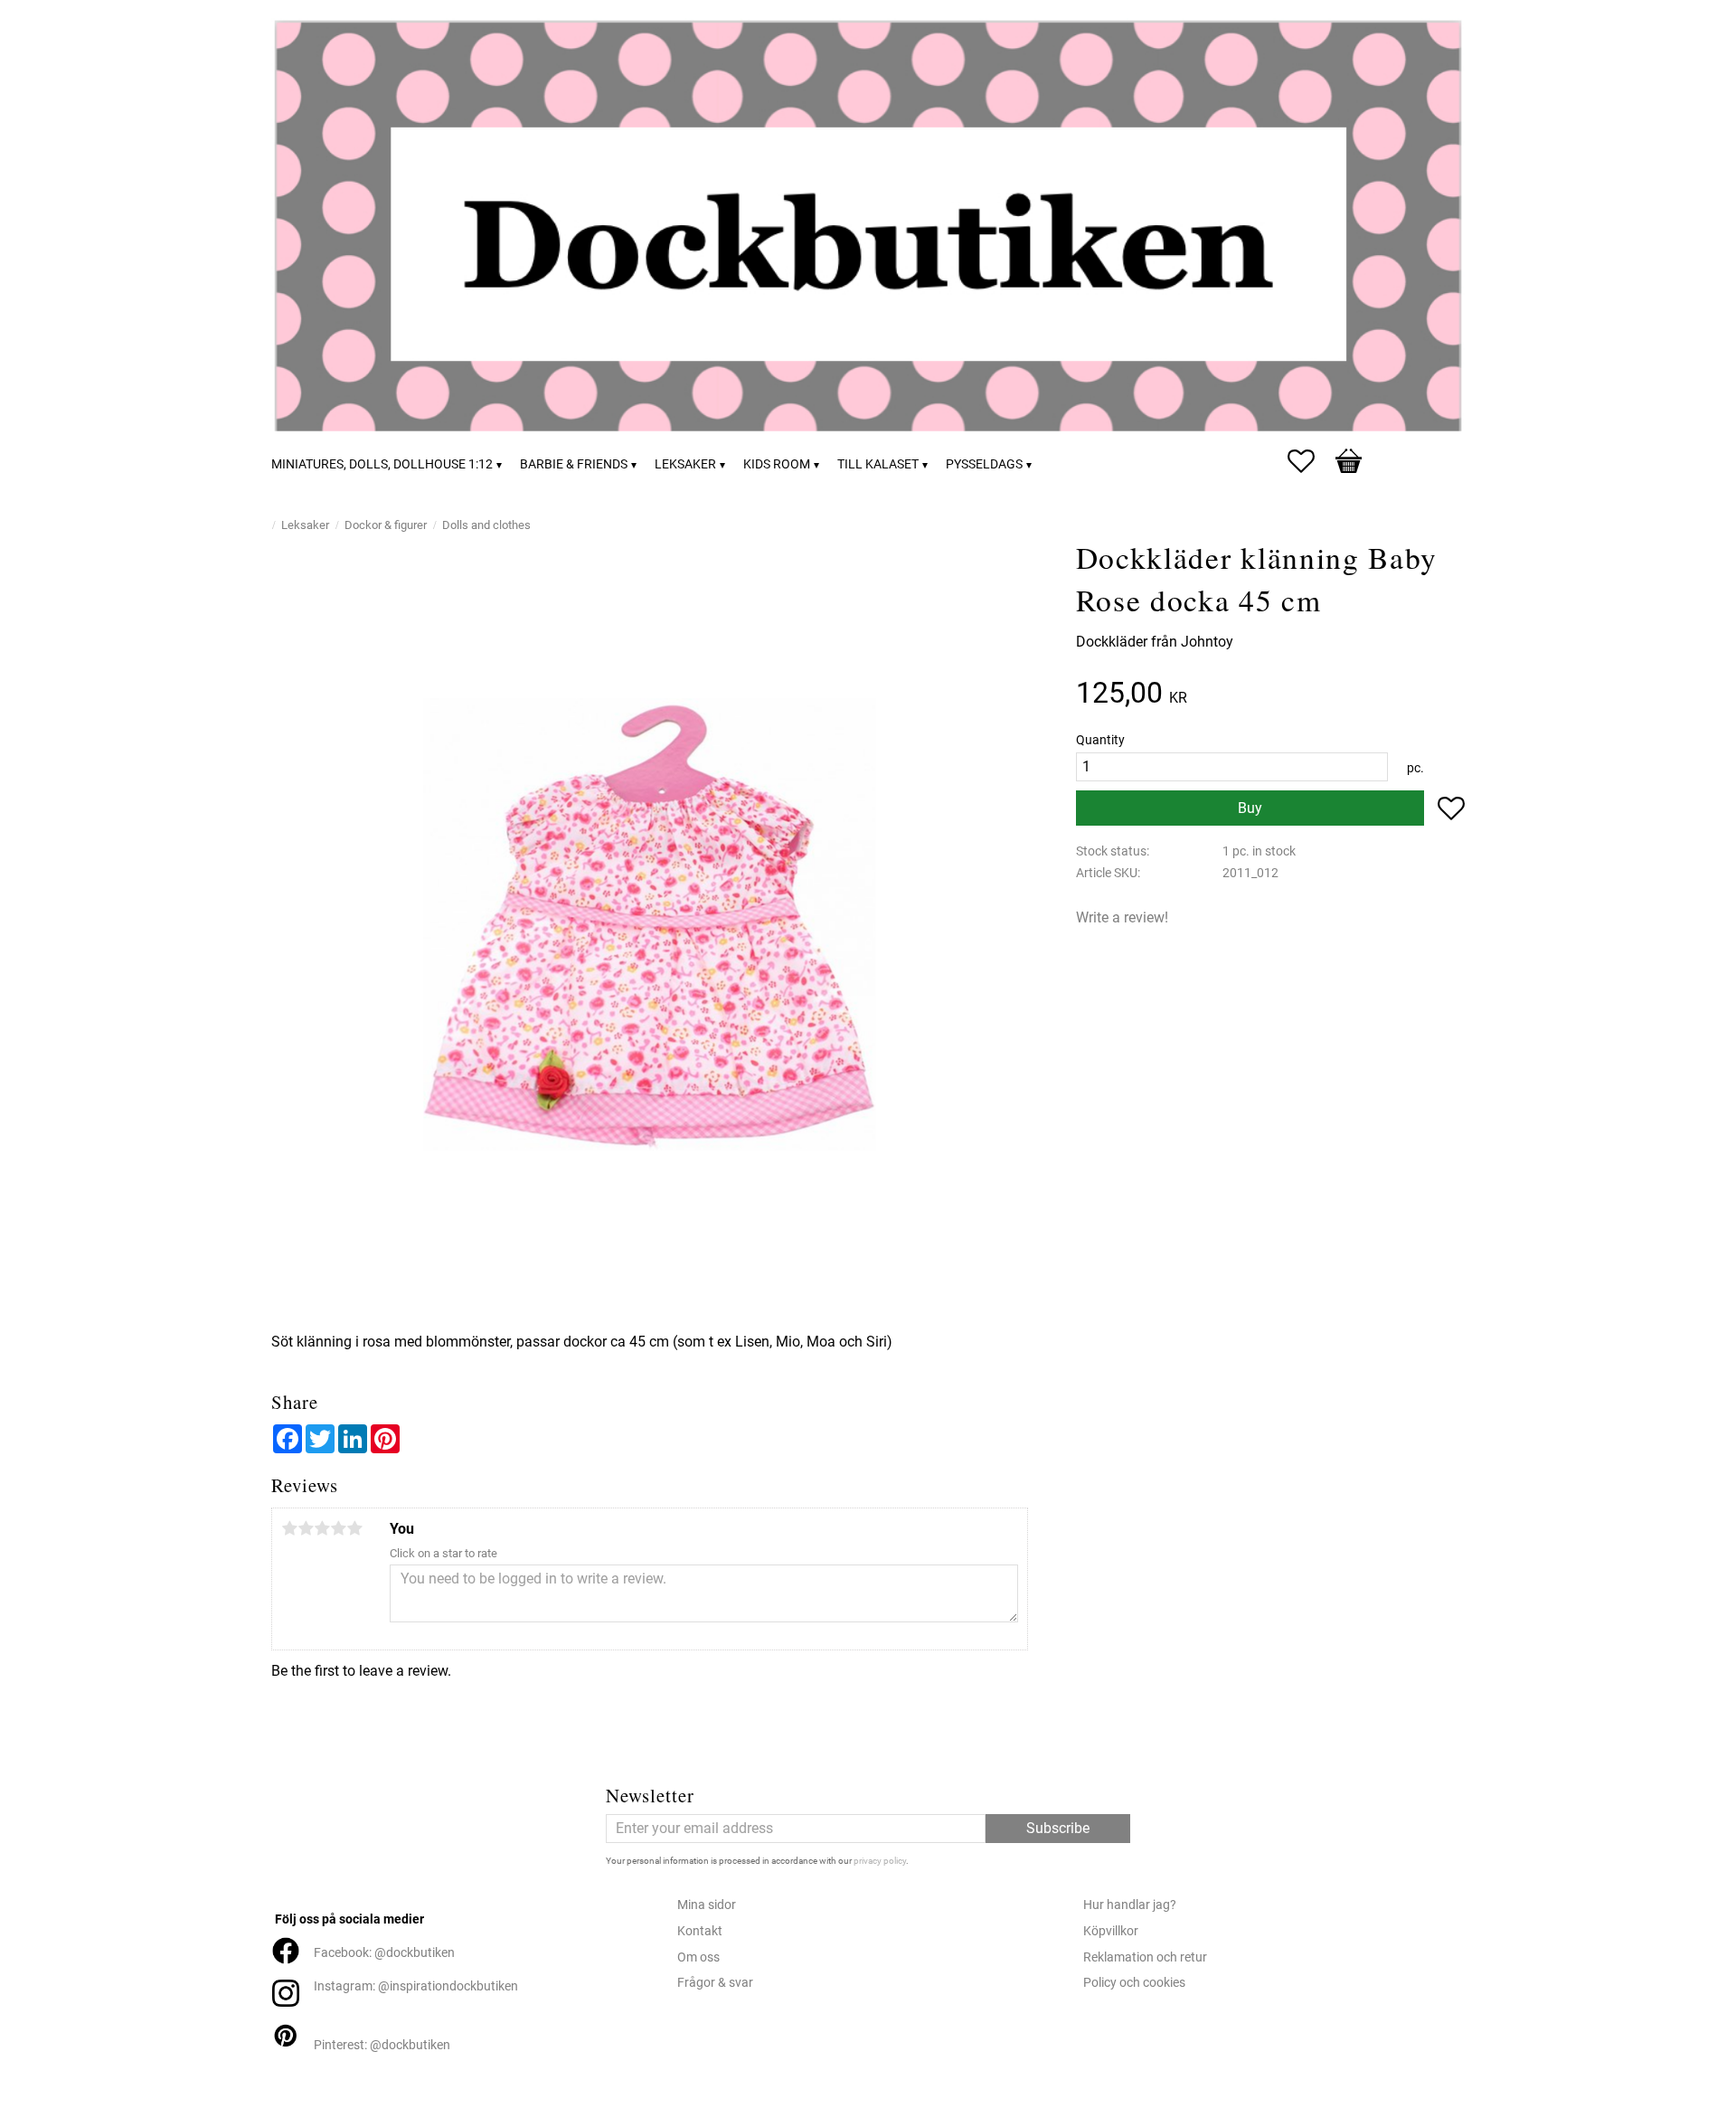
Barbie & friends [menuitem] (574, 464)
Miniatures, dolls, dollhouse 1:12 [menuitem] (382, 464)
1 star (289, 1528)
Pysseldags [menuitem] (984, 464)
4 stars (338, 1528)
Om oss (698, 1957)
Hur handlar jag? (1130, 1905)
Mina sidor (707, 1905)
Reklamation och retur (1145, 1957)
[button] (1310, 461)
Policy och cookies (1134, 1983)
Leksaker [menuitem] (685, 464)
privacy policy (880, 1861)
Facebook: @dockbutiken (384, 1953)
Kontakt (700, 1931)
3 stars (322, 1528)
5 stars (354, 1528)
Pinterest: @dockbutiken (382, 2045)
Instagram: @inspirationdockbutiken (416, 1986)
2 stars (306, 1528)
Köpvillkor (1111, 1931)
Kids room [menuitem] (777, 464)
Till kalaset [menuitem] (878, 464)
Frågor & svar (715, 1983)
